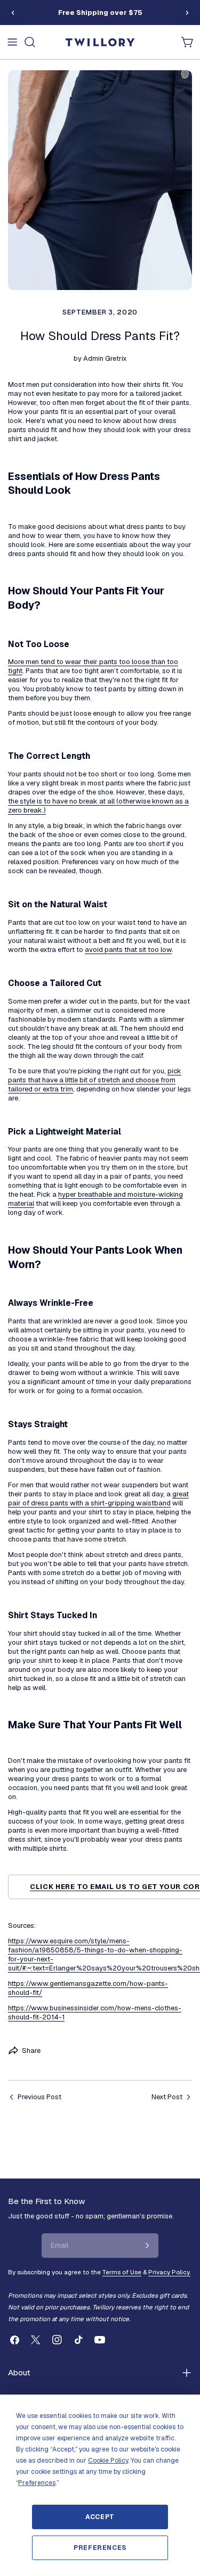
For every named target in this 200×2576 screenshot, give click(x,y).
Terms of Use (122, 2272)
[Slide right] (187, 13)
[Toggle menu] (12, 42)
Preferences (100, 2548)
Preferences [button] (37, 2483)
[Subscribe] (147, 2246)
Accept (100, 2517)
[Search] (30, 42)
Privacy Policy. (169, 2272)
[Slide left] (13, 13)
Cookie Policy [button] (108, 2461)
